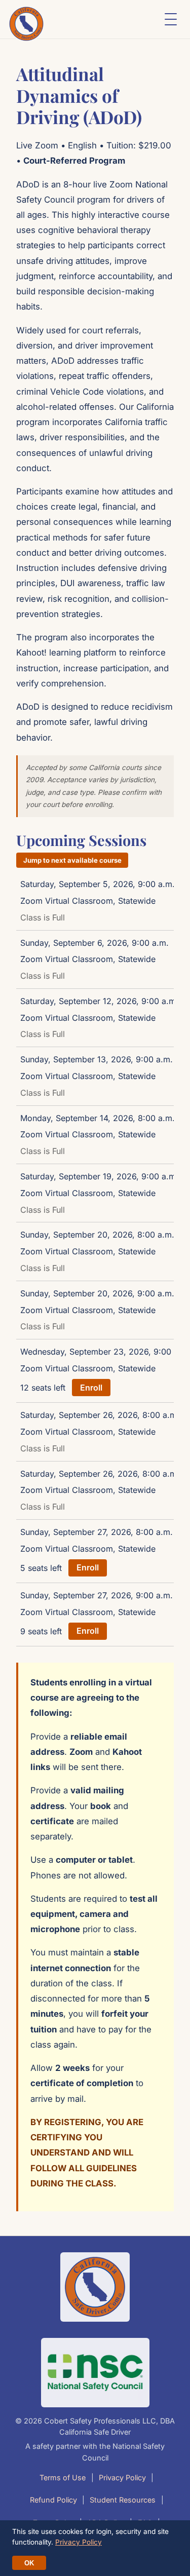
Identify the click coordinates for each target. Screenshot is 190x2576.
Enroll (91, 1388)
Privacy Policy (122, 2477)
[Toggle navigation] (171, 19)
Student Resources (123, 2500)
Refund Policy (53, 2500)
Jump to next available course (72, 860)
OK (29, 2563)
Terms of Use (63, 2477)
